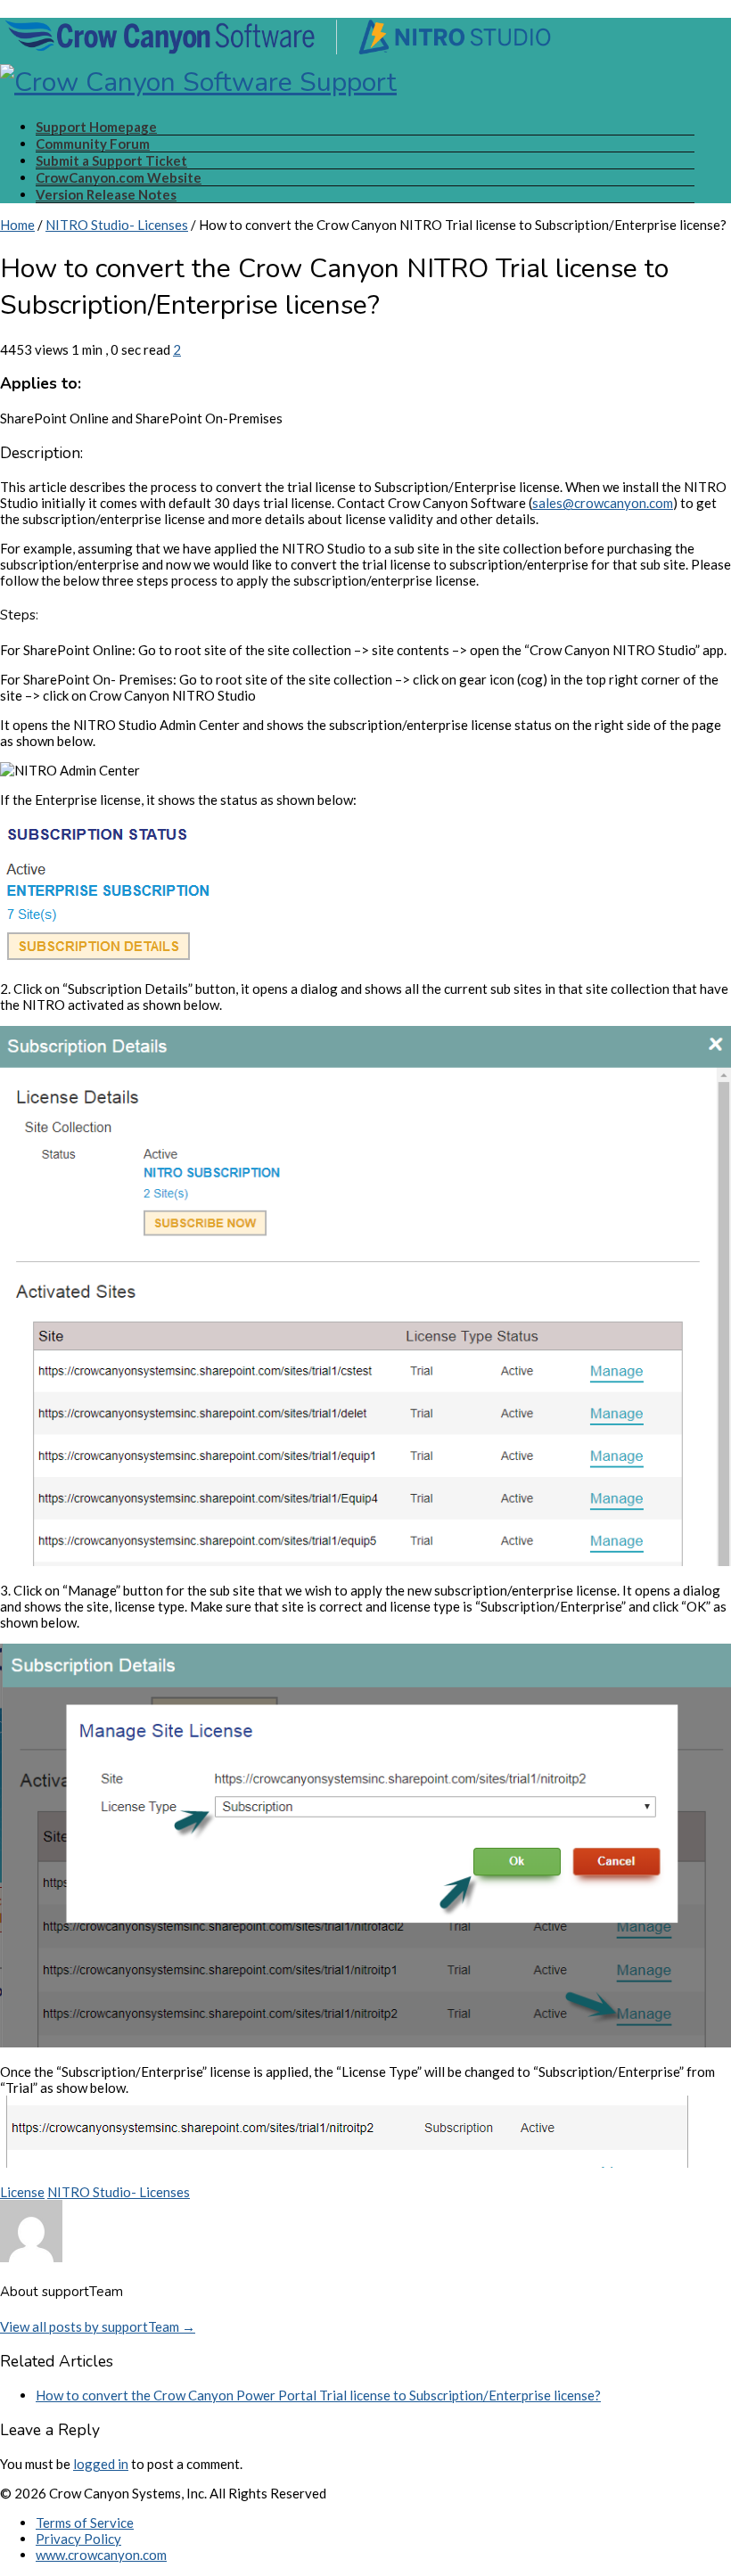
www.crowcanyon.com (101, 2555)
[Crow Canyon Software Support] (278, 64)
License (22, 2192)
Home (17, 225)
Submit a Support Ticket (111, 160)
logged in (101, 2464)
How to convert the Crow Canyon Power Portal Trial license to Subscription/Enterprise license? (318, 2395)
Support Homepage (96, 127)
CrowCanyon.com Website (119, 177)
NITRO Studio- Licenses (117, 225)
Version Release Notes (106, 194)
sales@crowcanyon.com (603, 503)
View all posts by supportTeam (98, 2326)
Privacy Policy (78, 2539)
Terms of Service (85, 2523)
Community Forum (93, 144)
